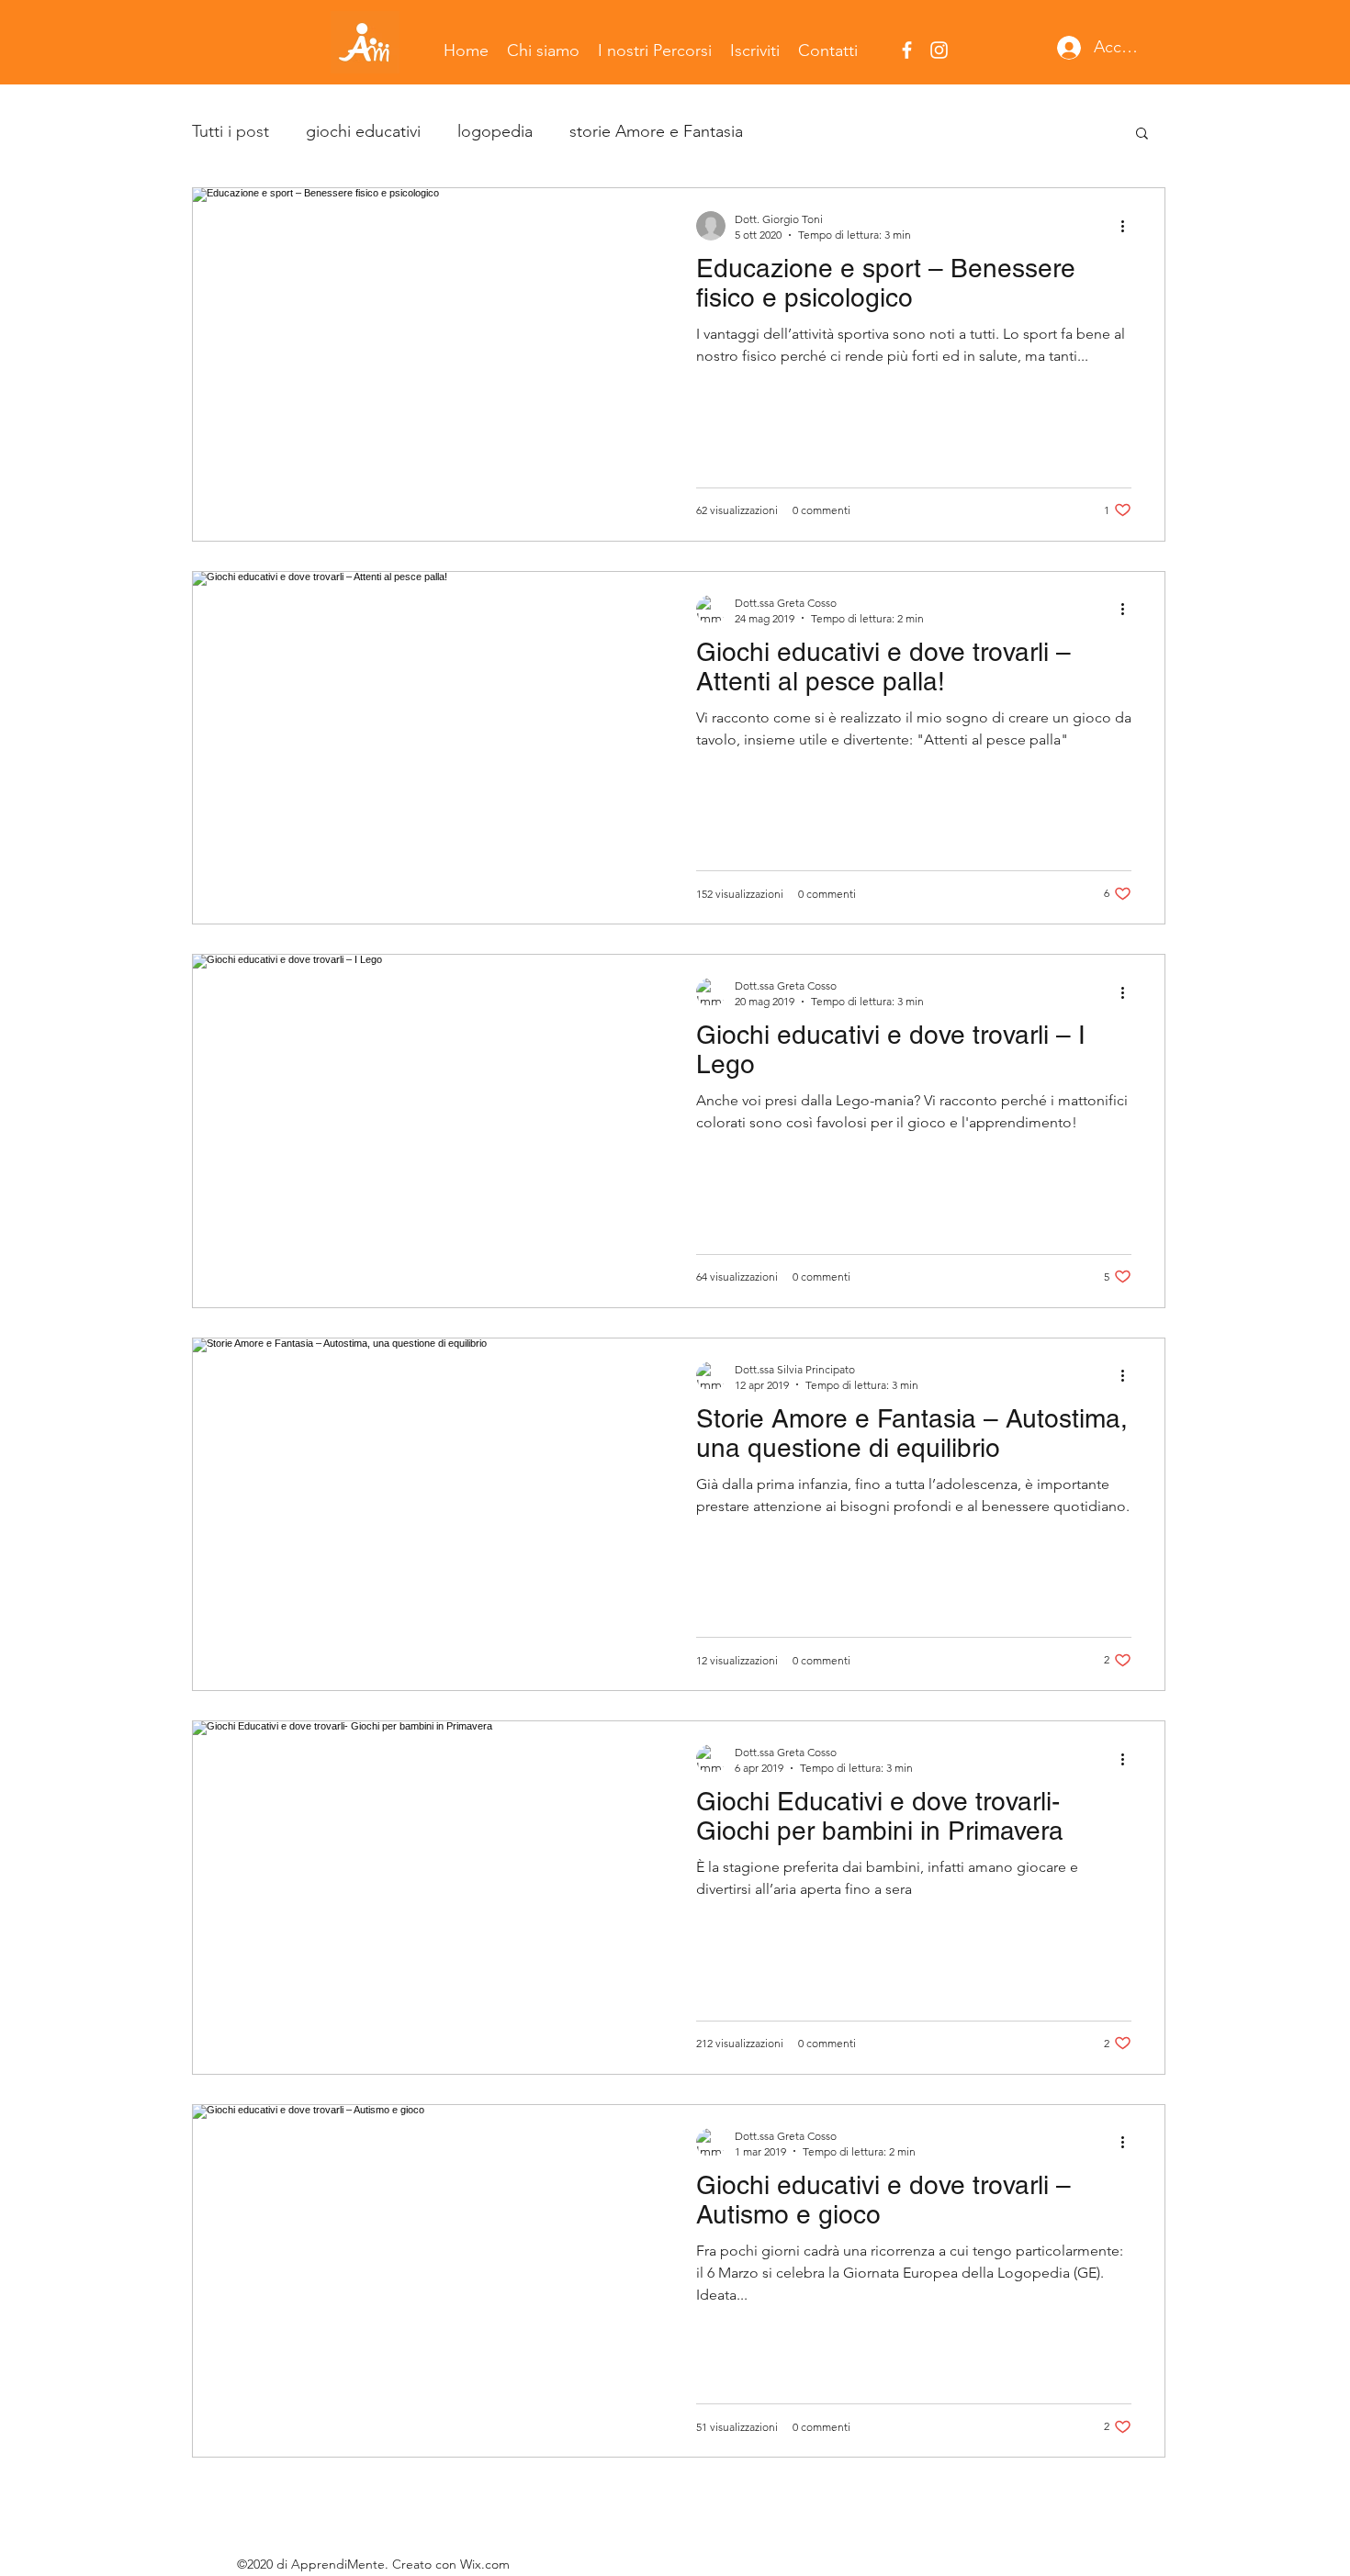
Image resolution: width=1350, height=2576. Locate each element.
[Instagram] (939, 50)
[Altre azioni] (1129, 226)
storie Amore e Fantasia (656, 131)
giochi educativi (363, 131)
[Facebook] (907, 50)
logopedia (495, 131)
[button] (1142, 134)
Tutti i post (231, 131)
